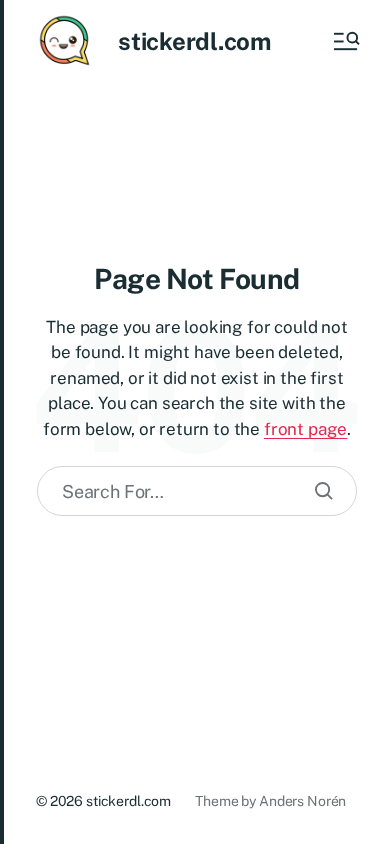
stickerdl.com (194, 41)
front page (305, 429)
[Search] (324, 491)
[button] (345, 41)
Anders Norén (302, 801)
